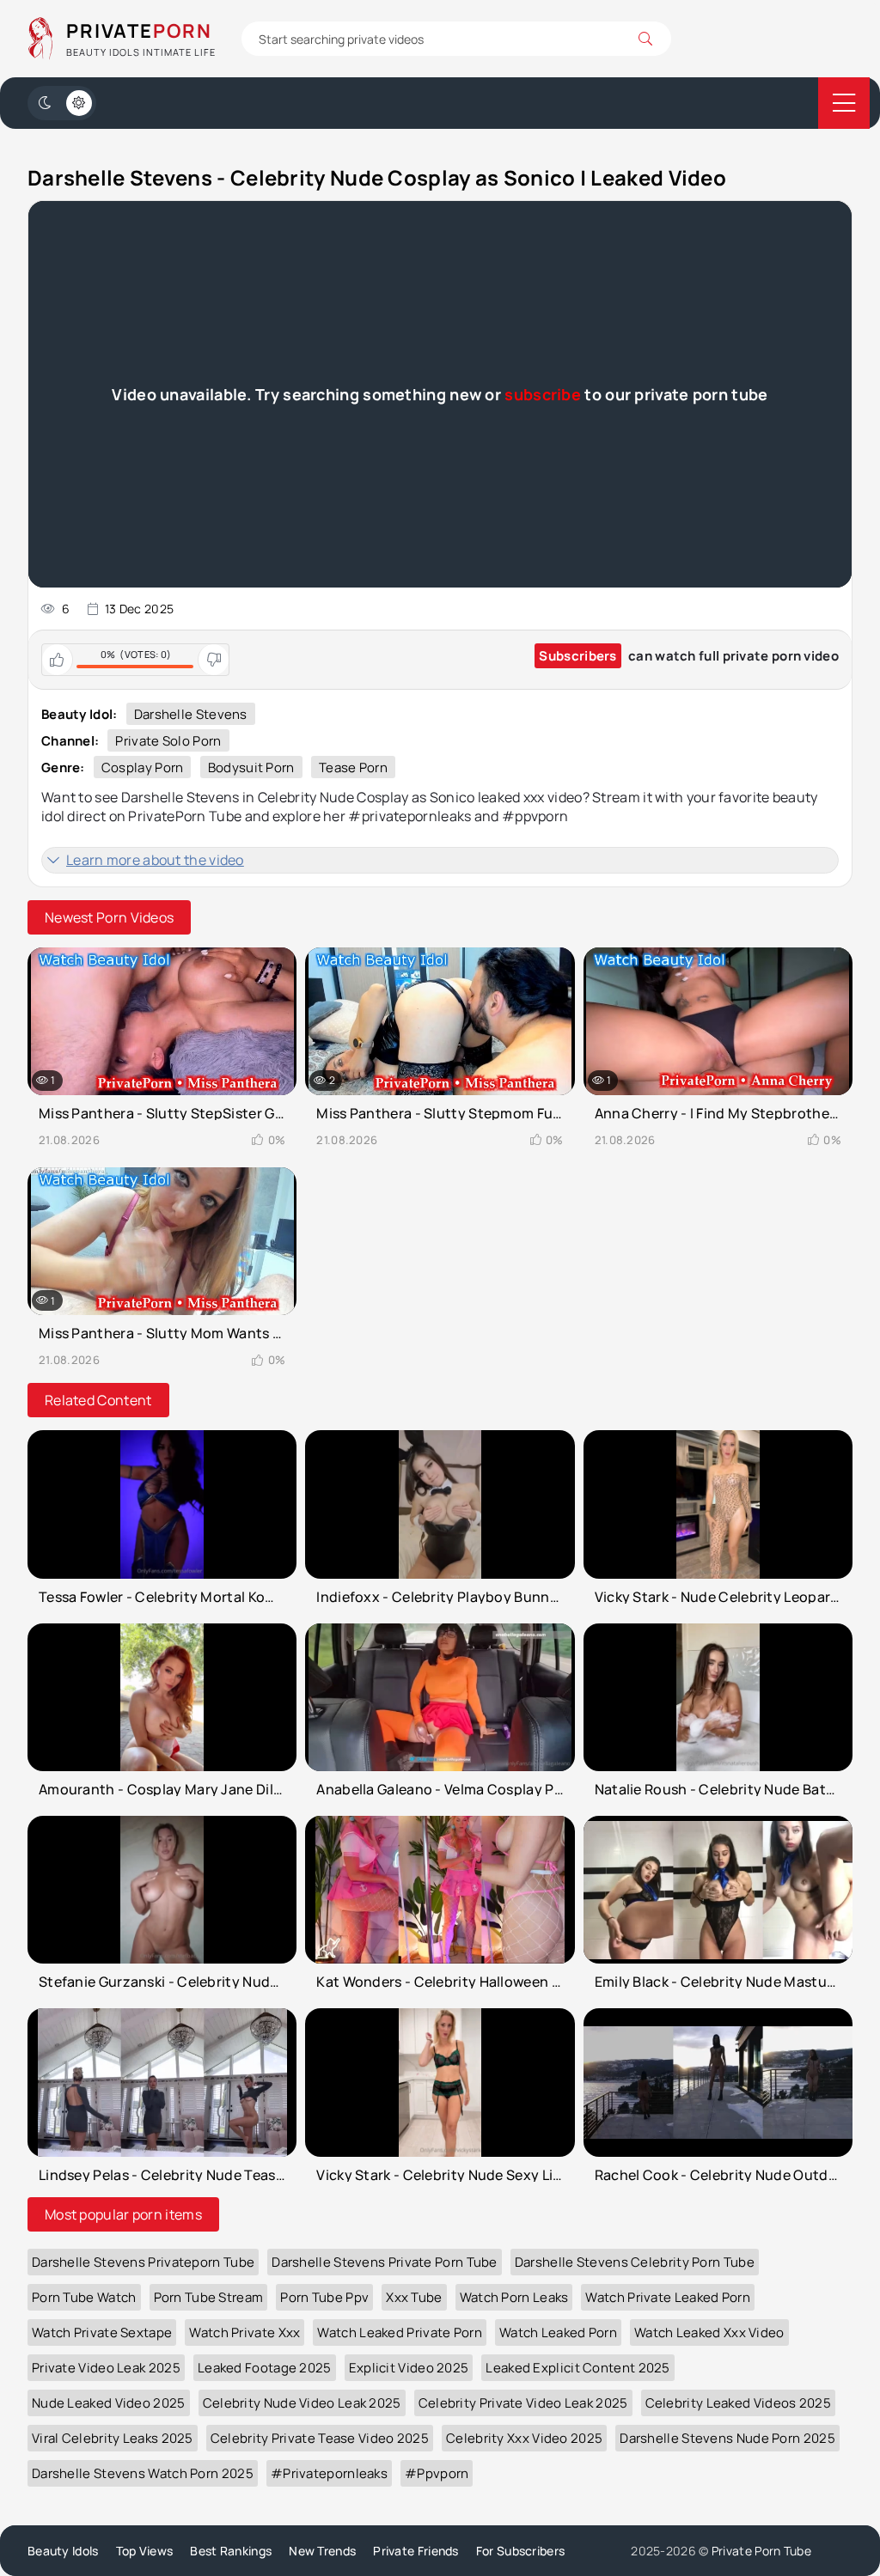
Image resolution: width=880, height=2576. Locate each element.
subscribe (543, 394)
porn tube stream (209, 2297)
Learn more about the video (155, 860)
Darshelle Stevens (191, 714)
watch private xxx (244, 2332)
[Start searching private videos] (645, 39)
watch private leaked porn (668, 2297)
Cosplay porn (143, 767)
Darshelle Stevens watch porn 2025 (143, 2473)
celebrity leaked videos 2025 (738, 2403)
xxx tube (414, 2297)
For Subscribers (521, 2551)
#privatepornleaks (329, 2473)
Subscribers (577, 656)
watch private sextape (102, 2332)
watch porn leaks (514, 2297)
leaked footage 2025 (265, 2368)
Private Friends (416, 2551)
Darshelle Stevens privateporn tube (143, 2262)
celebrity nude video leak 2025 (302, 2403)
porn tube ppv (324, 2297)
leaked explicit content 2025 (577, 2368)
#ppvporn (437, 2473)
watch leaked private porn (400, 2332)
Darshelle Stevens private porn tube (385, 2262)
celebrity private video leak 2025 (523, 2403)
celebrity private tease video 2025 (320, 2438)
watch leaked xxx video (709, 2332)
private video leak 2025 (106, 2368)
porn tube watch (84, 2297)
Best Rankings (231, 2551)
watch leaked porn (558, 2332)
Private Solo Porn (168, 741)
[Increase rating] (58, 660)
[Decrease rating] (213, 660)
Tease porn (353, 767)
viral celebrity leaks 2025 (113, 2438)
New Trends (322, 2551)
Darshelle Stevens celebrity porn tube (635, 2262)
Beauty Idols (63, 2551)
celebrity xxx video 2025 (524, 2438)
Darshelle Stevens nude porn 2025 (727, 2438)
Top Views (145, 2551)
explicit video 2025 (409, 2368)
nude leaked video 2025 (109, 2403)
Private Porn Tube (761, 2551)
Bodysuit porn (251, 767)
